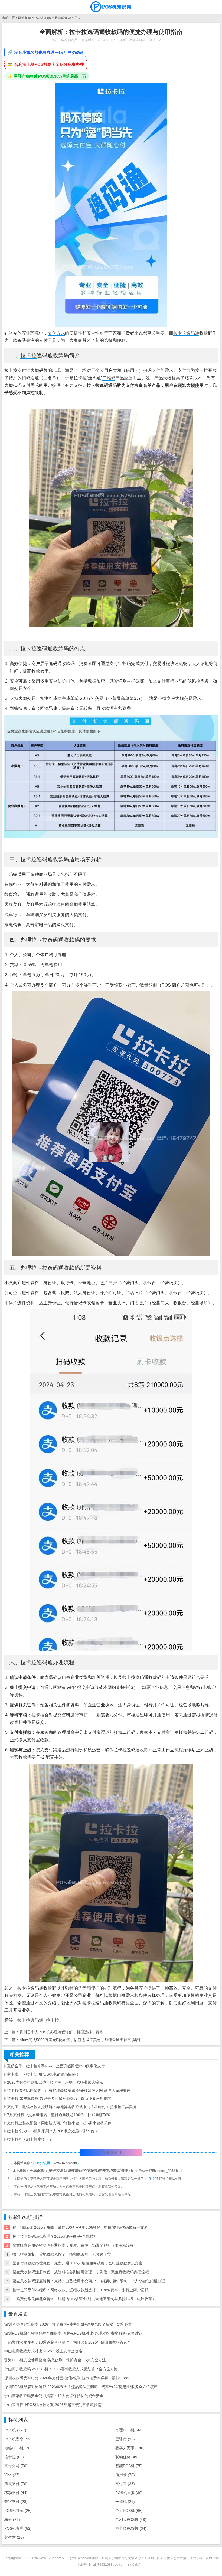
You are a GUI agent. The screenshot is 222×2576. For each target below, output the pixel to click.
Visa (12, 2475)
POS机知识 (43, 18)
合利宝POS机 (131, 2519)
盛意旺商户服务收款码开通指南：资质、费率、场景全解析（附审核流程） (75, 2245)
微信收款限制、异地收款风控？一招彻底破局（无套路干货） (64, 2254)
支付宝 (24, 370)
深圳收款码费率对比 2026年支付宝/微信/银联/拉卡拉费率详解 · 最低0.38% (67, 2378)
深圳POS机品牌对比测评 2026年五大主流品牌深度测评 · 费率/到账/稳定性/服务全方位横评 (81, 2387)
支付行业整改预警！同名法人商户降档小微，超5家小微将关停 (59, 2123)
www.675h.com (66, 2163)
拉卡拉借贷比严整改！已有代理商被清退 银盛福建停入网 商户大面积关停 (69, 2090)
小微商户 (166, 698)
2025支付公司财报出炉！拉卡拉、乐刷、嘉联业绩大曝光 (55, 2082)
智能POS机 (129, 2466)
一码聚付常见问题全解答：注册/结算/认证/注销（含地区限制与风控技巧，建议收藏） (84, 2299)
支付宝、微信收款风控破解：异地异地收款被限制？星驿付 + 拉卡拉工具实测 (72, 2107)
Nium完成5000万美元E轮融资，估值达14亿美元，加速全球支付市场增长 (81, 2040)
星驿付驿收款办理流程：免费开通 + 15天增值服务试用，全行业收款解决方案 (77, 2263)
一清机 (125, 2502)
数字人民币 (130, 2448)
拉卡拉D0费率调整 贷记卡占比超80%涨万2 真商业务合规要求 (59, 2099)
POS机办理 (18, 2528)
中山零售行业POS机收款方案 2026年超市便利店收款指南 (53, 2405)
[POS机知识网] (111, 7)
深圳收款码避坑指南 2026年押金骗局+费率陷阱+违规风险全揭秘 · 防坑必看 (68, 2324)
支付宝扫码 (120, 663)
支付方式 (56, 333)
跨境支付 (16, 2484)
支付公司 (16, 2466)
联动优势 (127, 2457)
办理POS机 (129, 2430)
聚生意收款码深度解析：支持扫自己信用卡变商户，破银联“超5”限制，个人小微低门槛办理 (89, 2281)
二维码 (109, 378)
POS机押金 (18, 2511)
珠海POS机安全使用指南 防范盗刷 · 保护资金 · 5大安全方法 (55, 2360)
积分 (12, 2519)
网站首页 (25, 18)
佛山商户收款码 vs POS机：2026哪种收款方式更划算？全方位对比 (61, 2369)
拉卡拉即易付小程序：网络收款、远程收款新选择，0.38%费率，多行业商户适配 (80, 2290)
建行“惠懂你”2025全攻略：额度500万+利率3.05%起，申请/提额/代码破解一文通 (80, 2227)
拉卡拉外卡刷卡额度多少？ (30, 2139)
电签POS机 (18, 2448)
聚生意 (14, 2537)
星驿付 (125, 2439)
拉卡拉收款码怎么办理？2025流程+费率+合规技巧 (55, 2236)
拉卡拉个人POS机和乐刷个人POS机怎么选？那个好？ (53, 2131)
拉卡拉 (28, 355)
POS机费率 (18, 2439)
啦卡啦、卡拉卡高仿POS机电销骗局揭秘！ (43, 2074)
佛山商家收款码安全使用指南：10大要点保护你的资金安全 (54, 2396)
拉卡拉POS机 (131, 2528)
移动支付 (16, 2493)
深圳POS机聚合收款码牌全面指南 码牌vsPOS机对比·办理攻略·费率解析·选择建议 (74, 2333)
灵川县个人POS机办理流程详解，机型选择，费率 (61, 2032)
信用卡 (125, 2475)
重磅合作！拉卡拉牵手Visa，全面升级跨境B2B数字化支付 (56, 2066)
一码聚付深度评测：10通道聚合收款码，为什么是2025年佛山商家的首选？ (68, 2342)
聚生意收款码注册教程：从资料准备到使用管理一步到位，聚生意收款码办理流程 (81, 2272)
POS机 (15, 2430)
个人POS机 (129, 2511)
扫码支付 (152, 370)
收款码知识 (63, 18)
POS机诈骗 (129, 2493)
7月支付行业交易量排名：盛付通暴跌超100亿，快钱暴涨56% (59, 2115)
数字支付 (16, 2502)
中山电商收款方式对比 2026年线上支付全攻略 (43, 2351)
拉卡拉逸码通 (186, 333)
